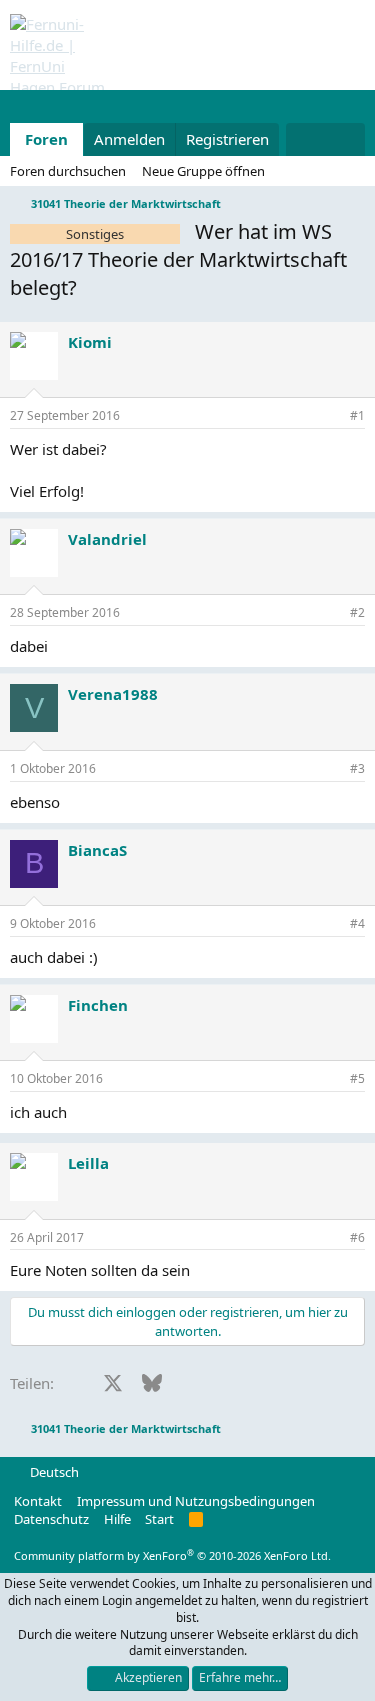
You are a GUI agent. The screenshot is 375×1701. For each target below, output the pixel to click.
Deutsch (53, 1472)
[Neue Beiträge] (305, 139)
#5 (357, 1078)
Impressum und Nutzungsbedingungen (196, 1501)
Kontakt (38, 1501)
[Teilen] (330, 416)
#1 (357, 415)
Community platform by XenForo (172, 1555)
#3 (357, 768)
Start (159, 1519)
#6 (357, 1237)
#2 (357, 612)
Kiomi (90, 342)
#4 (357, 923)
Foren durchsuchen (68, 171)
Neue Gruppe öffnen (203, 171)
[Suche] (345, 139)
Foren (46, 139)
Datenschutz (51, 1519)
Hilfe (117, 1519)
